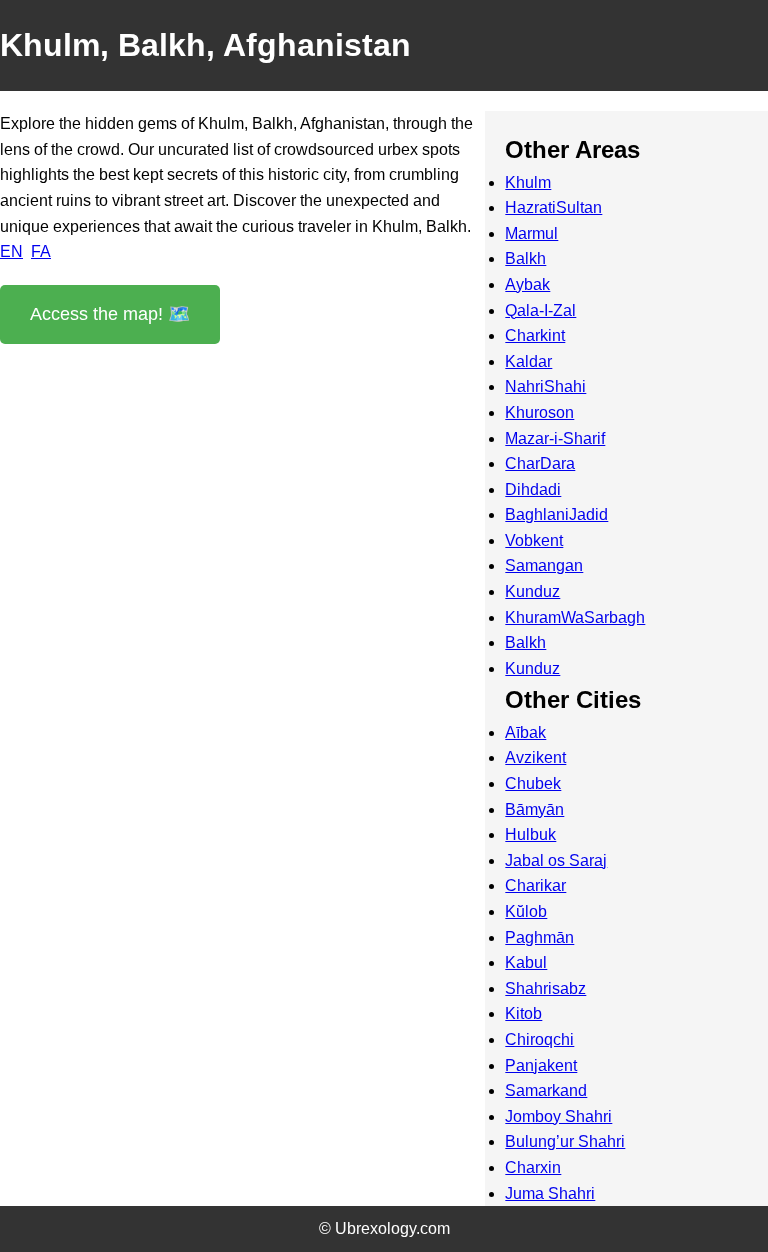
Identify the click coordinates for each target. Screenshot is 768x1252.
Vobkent (534, 540)
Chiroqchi (539, 1039)
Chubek (533, 783)
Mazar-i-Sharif (555, 438)
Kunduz (532, 591)
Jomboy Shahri (558, 1116)
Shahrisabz (545, 988)
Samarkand (546, 1090)
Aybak (527, 284)
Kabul (526, 962)
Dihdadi (533, 489)
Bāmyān (534, 809)
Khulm (528, 182)
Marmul (531, 233)
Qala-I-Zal (540, 310)
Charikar (535, 885)
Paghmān (539, 937)
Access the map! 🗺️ (110, 314)
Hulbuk (530, 834)
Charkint (535, 335)
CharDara (540, 463)
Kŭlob (526, 911)
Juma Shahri (550, 1193)
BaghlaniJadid (556, 514)
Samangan (544, 565)
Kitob (523, 1013)
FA (41, 251)
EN (11, 251)
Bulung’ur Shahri (565, 1141)
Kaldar (528, 361)
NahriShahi (545, 386)
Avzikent (535, 757)
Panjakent (541, 1065)
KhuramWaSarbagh (575, 617)
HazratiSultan (553, 207)
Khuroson (539, 412)
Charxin (533, 1167)
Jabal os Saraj (556, 860)
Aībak (525, 732)
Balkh (525, 258)
